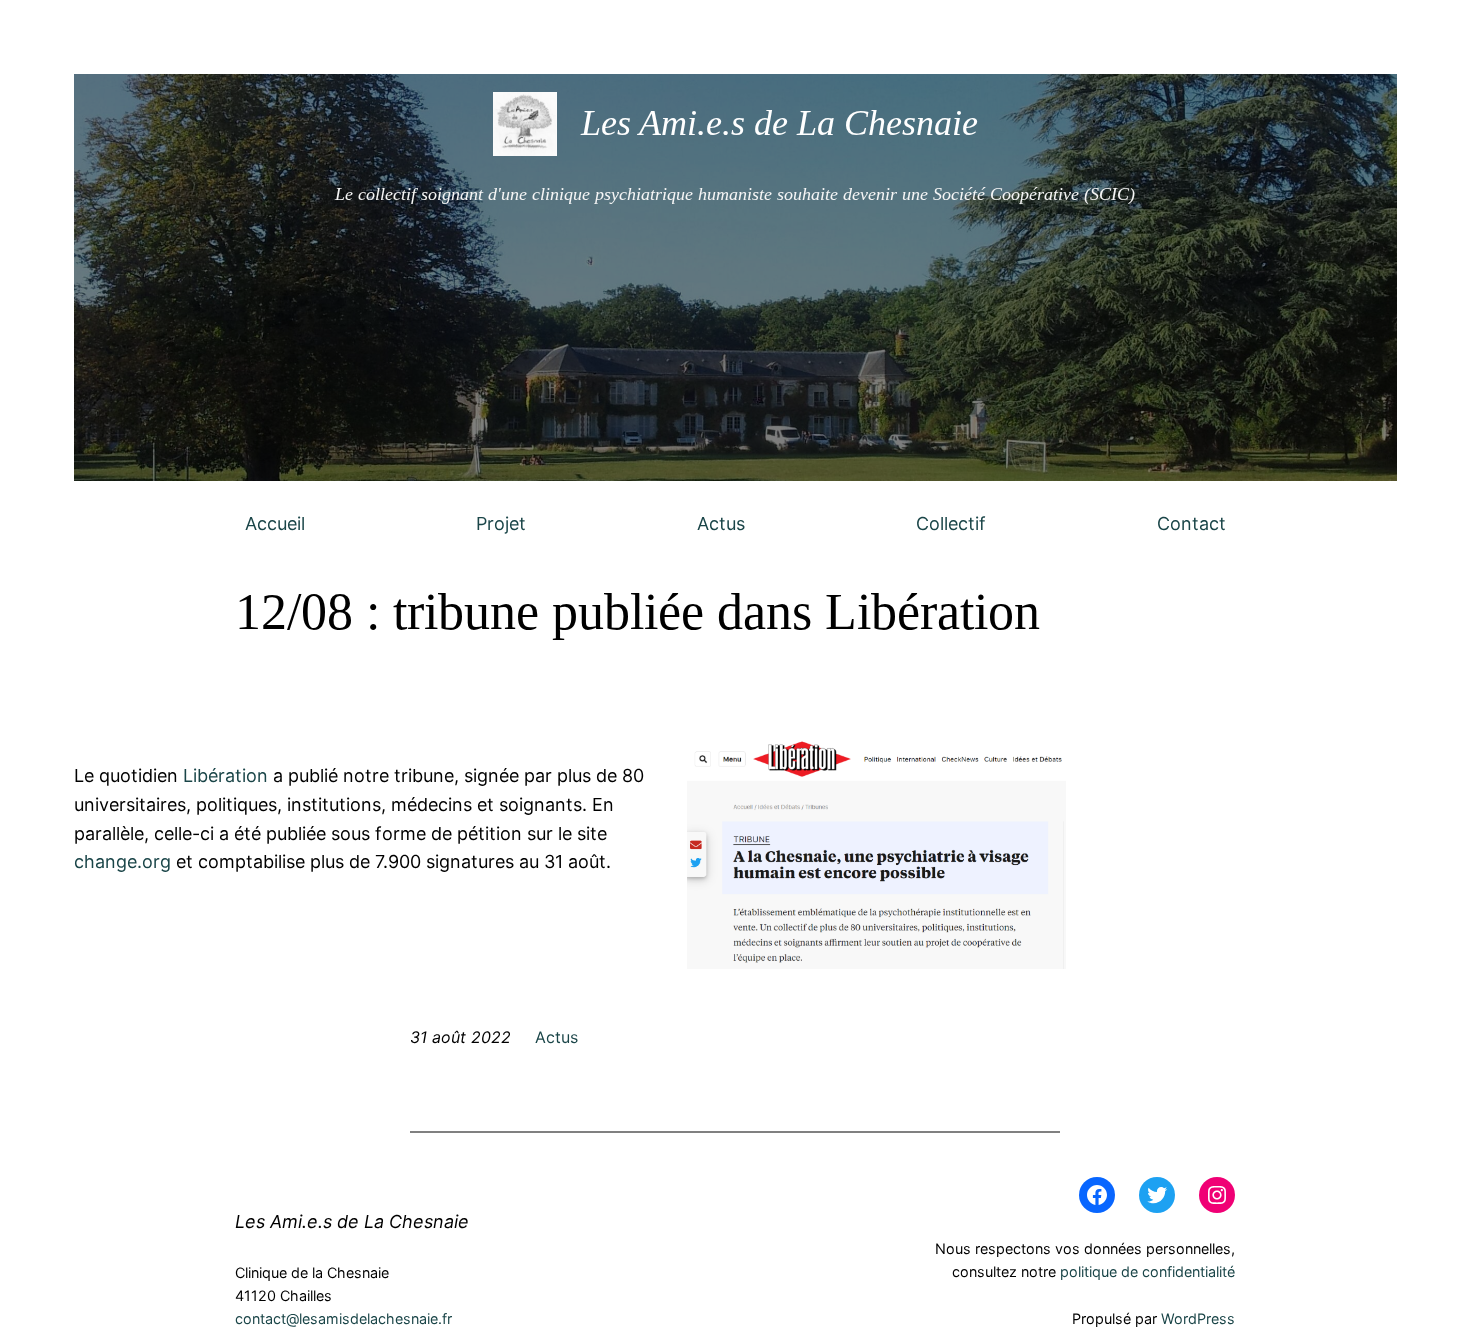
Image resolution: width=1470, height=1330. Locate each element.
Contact (1191, 523)
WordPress (1198, 1318)
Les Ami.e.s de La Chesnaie (779, 123)
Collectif (951, 523)
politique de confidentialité (1147, 1271)
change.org (122, 861)
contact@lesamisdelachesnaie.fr (343, 1318)
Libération (225, 775)
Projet (501, 523)
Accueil (275, 523)
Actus (721, 523)
